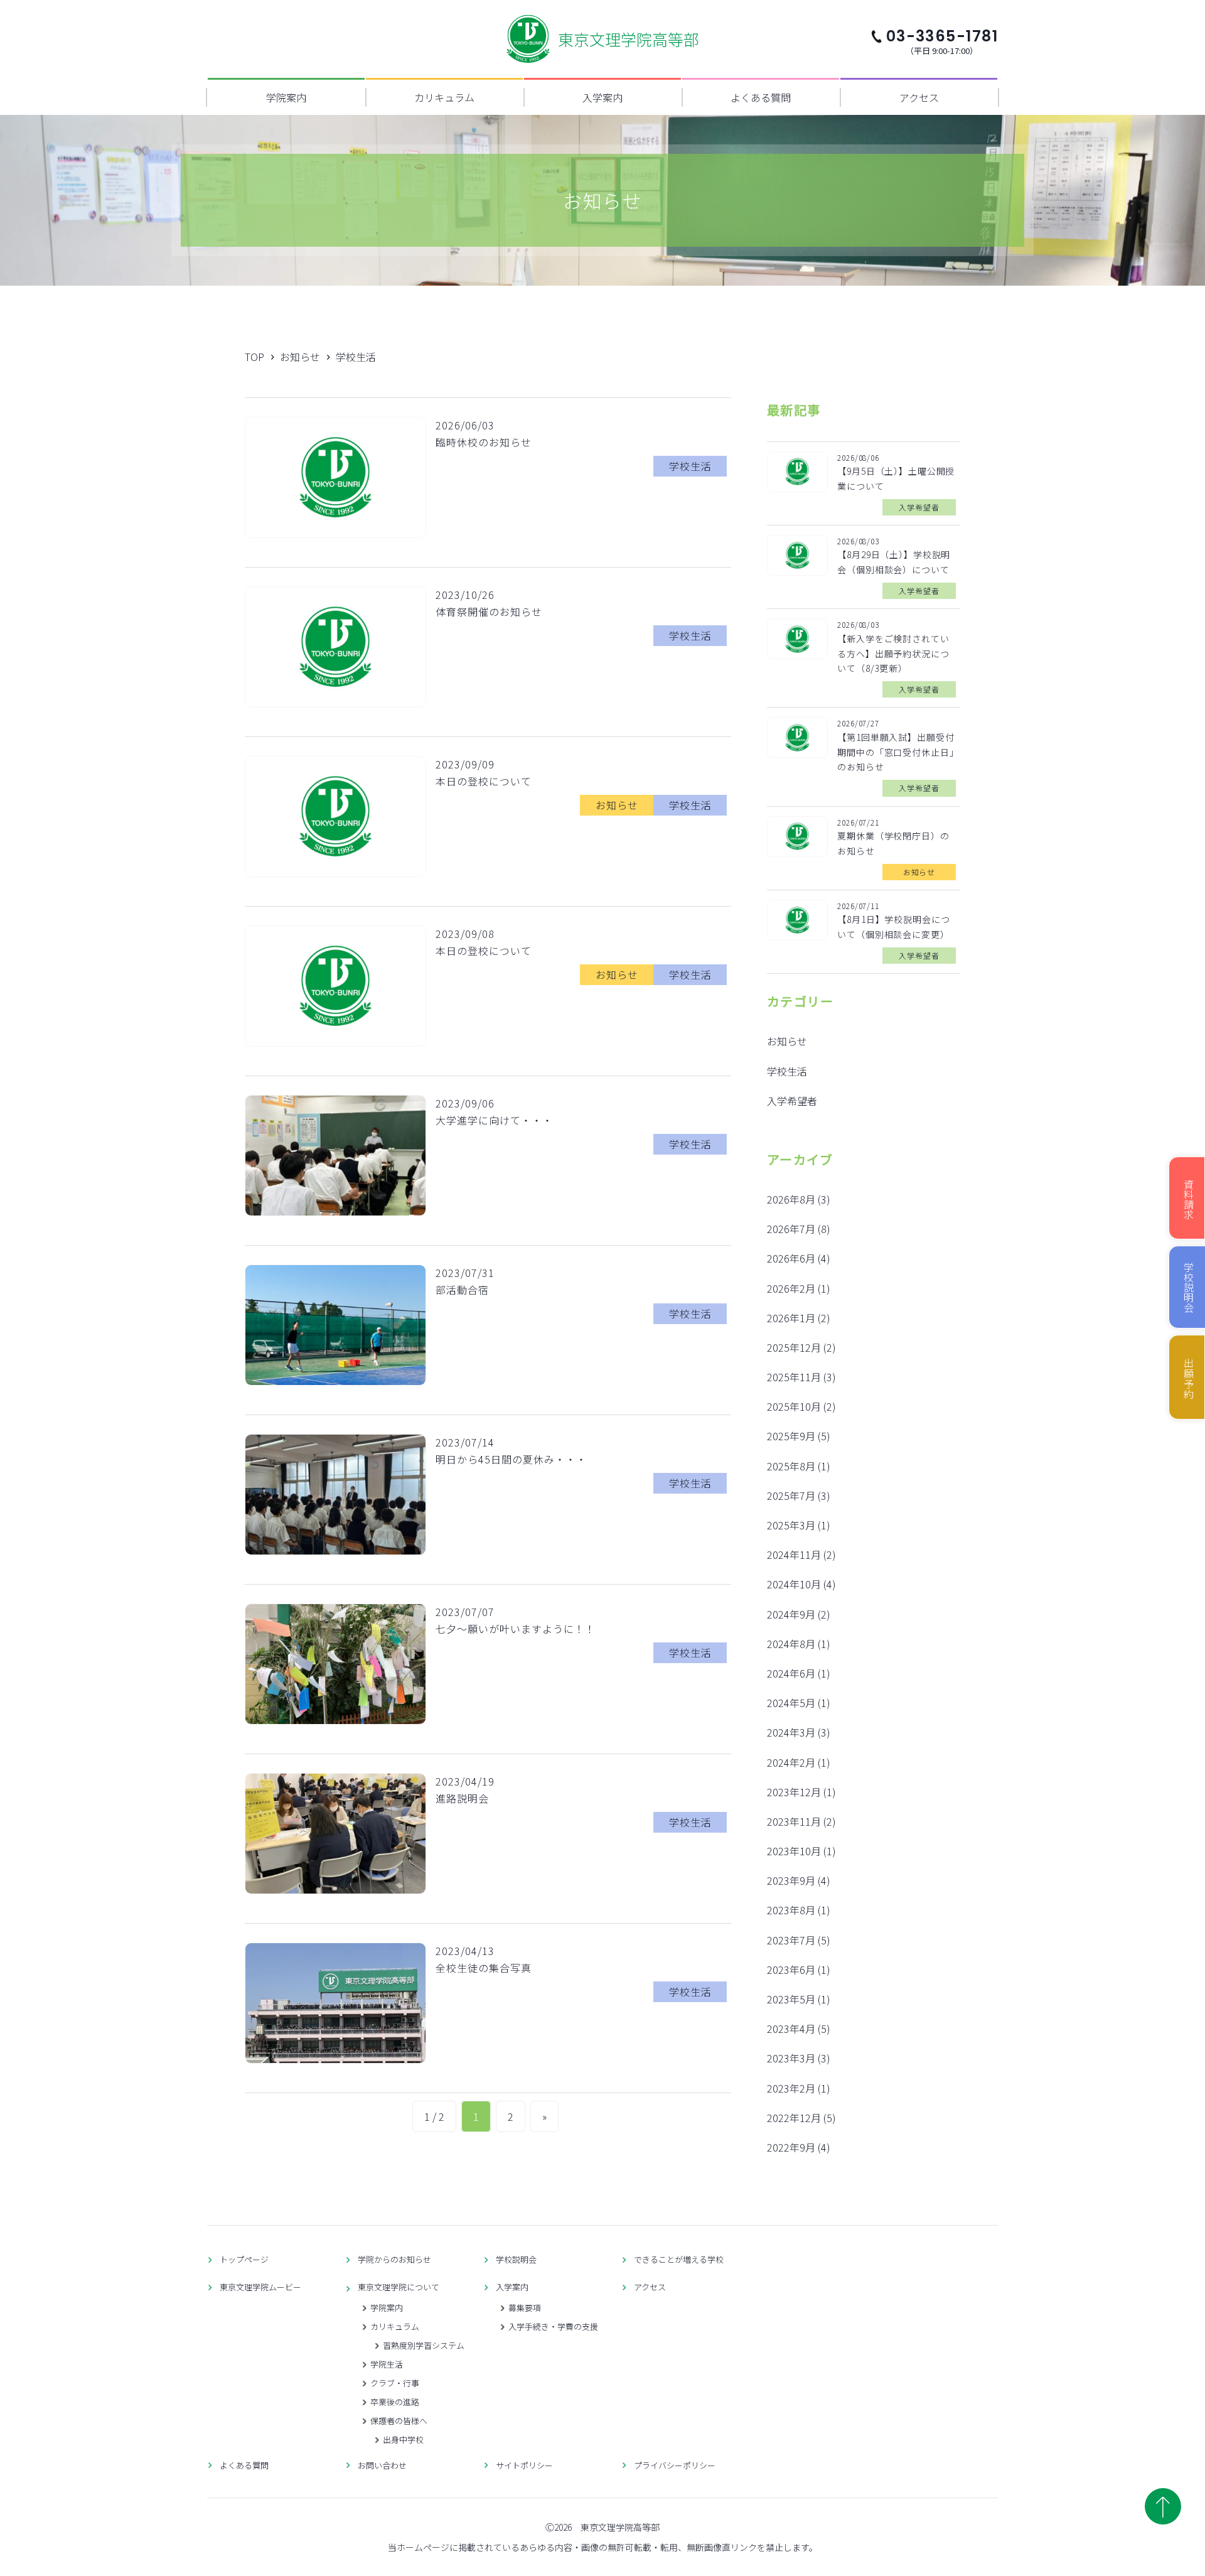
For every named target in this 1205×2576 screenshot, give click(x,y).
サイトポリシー (524, 2465)
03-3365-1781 (942, 40)
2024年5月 (791, 1703)
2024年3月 (791, 1732)
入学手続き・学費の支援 (553, 2326)
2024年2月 (791, 1762)
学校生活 (787, 1071)
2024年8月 (791, 1644)
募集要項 (525, 2308)
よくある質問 (761, 97)
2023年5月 (791, 1999)
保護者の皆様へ (399, 2421)
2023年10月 (794, 1851)
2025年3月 (791, 1525)
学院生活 (387, 2364)
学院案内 (286, 97)
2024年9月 (791, 1614)
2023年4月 (791, 2029)
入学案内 (602, 97)
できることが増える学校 (679, 2259)
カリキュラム (444, 97)
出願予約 (1189, 1379)
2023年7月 (791, 1940)
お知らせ (787, 1041)
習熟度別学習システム (424, 2345)
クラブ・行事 (395, 2383)
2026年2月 (791, 1288)
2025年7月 (791, 1495)
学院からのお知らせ (394, 2259)
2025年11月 (794, 1377)
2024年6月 (791, 1673)
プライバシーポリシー (675, 2465)
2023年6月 (791, 1970)
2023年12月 (794, 1792)
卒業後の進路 (395, 2402)
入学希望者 (792, 1101)
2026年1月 (791, 1318)
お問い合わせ (382, 2465)
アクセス (919, 97)
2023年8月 (791, 1910)
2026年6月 (791, 1258)
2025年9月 (791, 1436)
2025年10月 (794, 1406)
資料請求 (1189, 1199)
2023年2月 (791, 2088)
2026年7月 (791, 1229)
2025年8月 (791, 1466)
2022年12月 (794, 2118)
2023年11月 (794, 1821)
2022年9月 (791, 2147)
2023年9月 (791, 1880)
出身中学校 (403, 2439)
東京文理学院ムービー (260, 2287)
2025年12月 (794, 1347)
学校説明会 (516, 2259)
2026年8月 (791, 1199)
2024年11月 (794, 1555)
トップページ (244, 2259)
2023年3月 (791, 2058)
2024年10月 (794, 1584)
